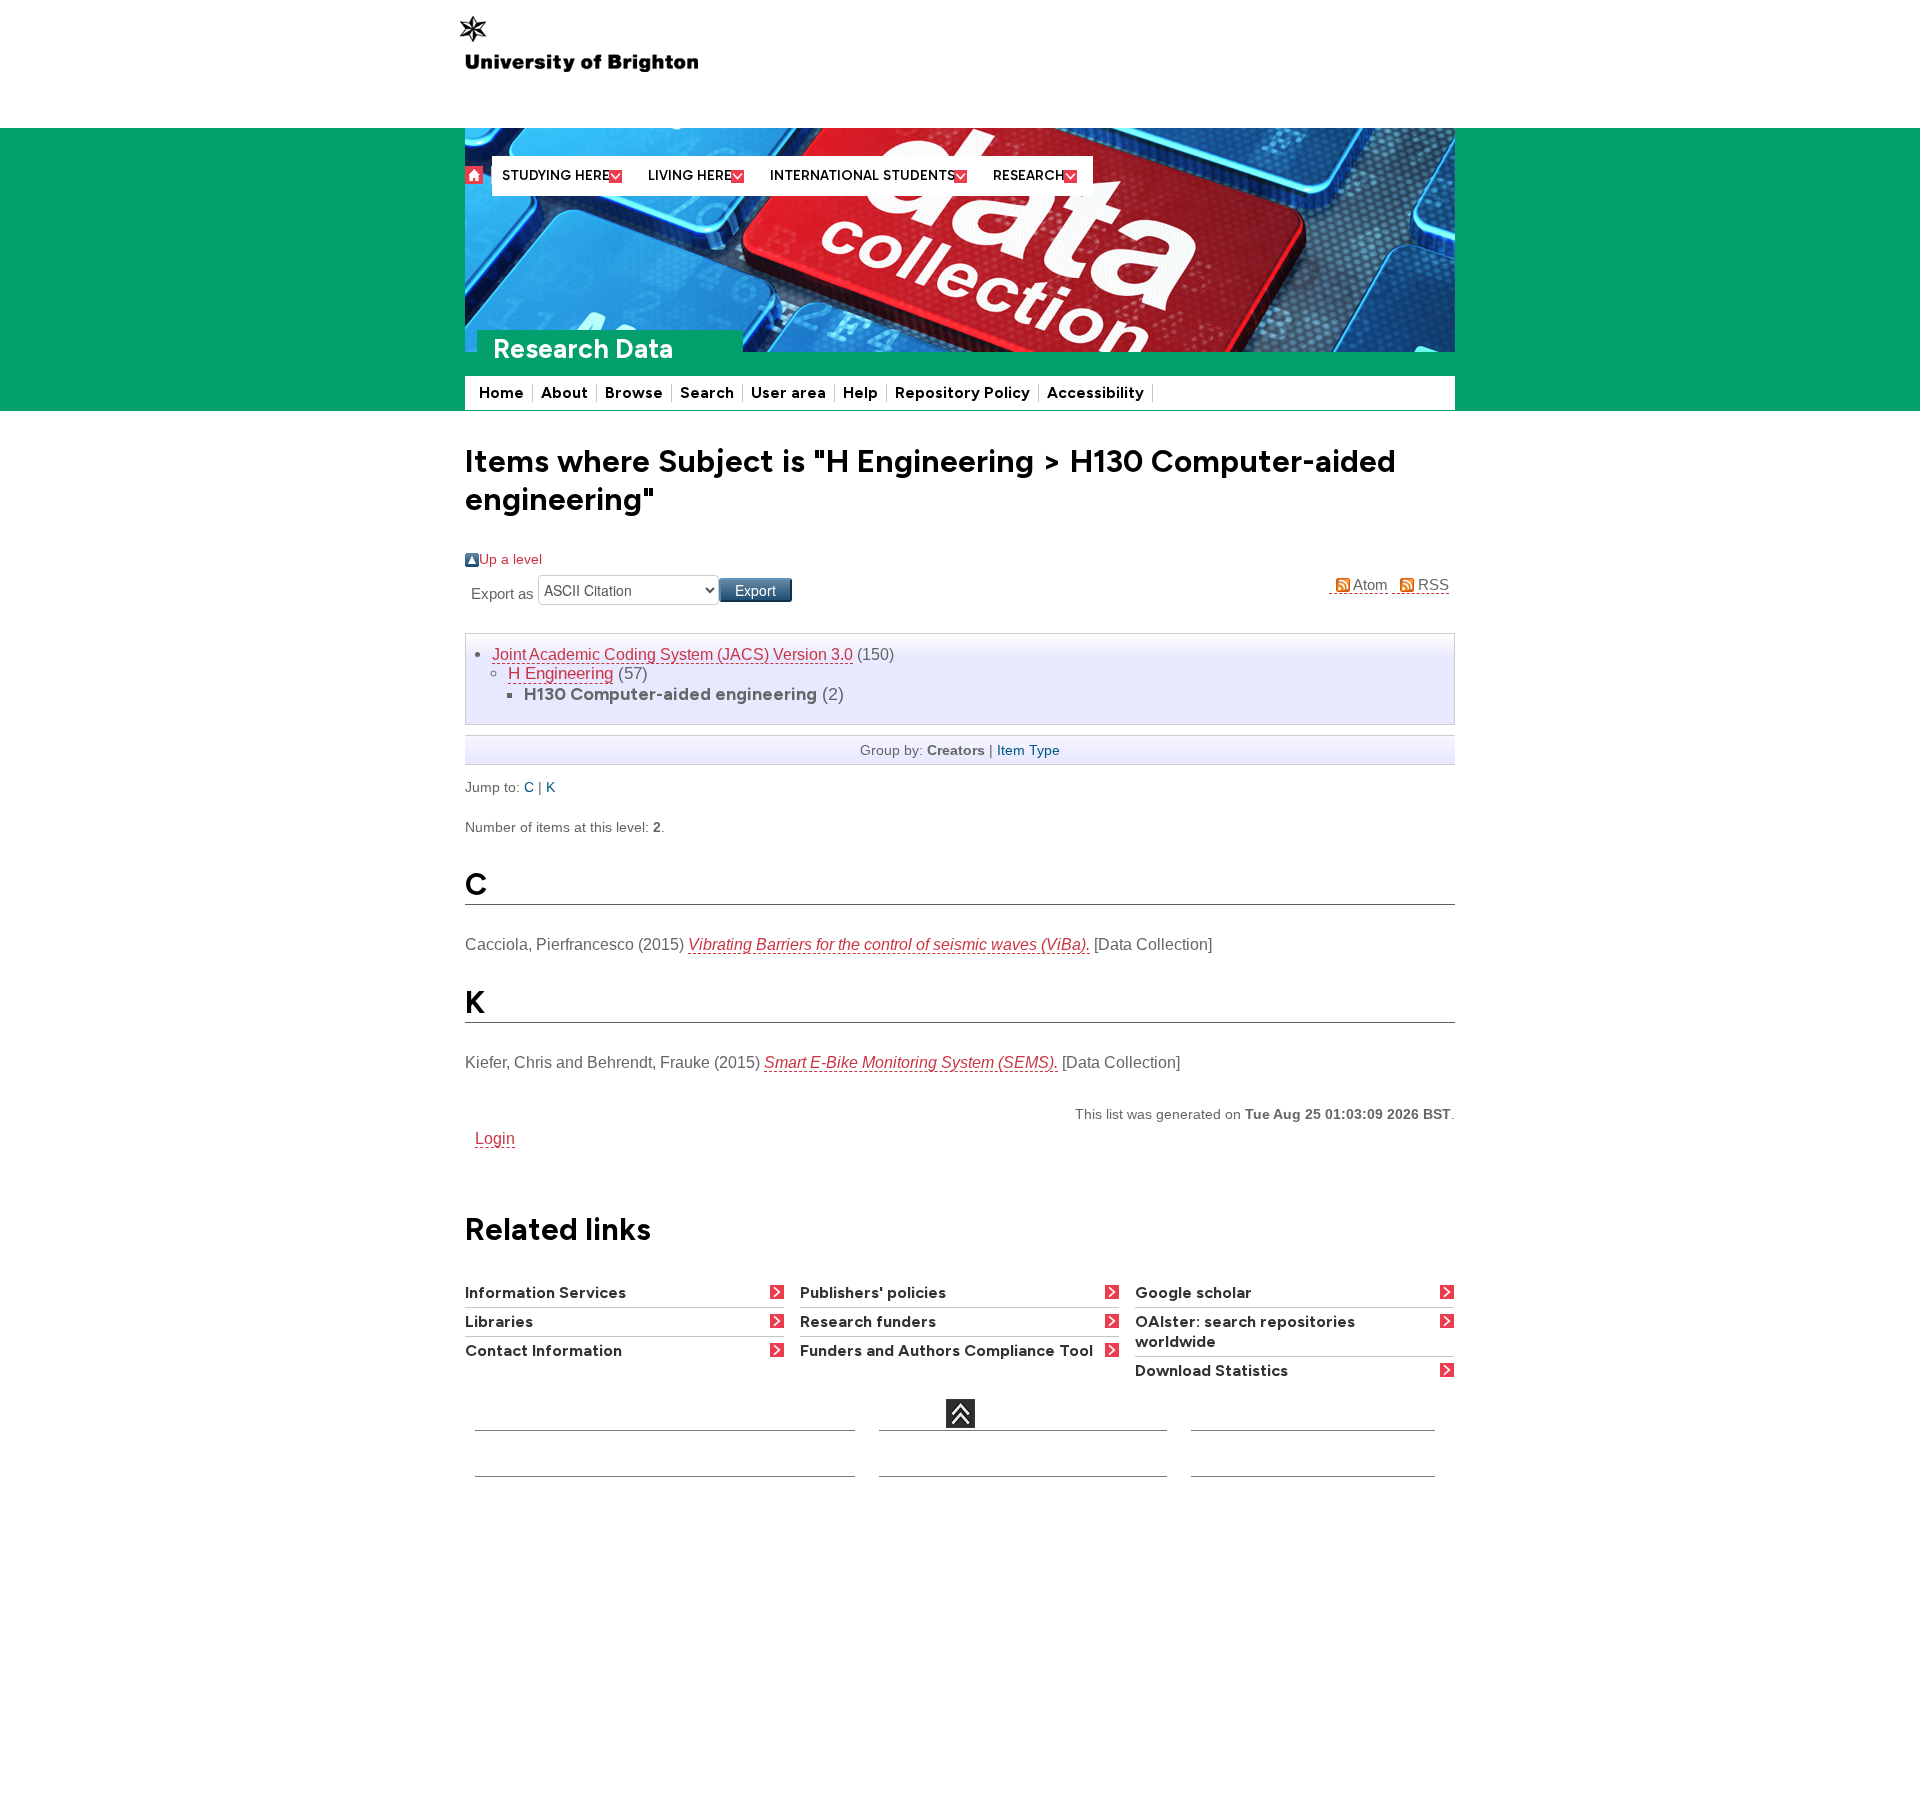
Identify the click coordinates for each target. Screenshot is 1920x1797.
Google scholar (1193, 1292)
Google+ (574, 1687)
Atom (1369, 584)
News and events (1094, 1612)
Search (707, 393)
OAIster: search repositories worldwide (1245, 1331)
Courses (911, 1535)
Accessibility (1095, 393)
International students (862, 175)
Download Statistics (1211, 1370)
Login (495, 1138)
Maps (1054, 1586)
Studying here (556, 175)
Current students (1251, 1527)
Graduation (1074, 1657)
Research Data (583, 349)
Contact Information (543, 1350)
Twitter (500, 1687)
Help (860, 393)
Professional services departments (749, 1590)
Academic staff (933, 1560)
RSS (1431, 584)
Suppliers (1227, 1700)
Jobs (898, 1657)
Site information (1090, 1683)
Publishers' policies (873, 1292)
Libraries (499, 1321)
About (564, 393)
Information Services (545, 1292)
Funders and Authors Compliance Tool (946, 1350)
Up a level (510, 559)
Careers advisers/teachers (1286, 1578)
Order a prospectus (920, 1622)
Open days (919, 1586)
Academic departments (754, 1535)
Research (1029, 175)
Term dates (1074, 1560)
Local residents (1247, 1726)
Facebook (605, 1667)
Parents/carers (1244, 1604)
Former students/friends (1276, 1675)
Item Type (1028, 750)
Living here (690, 175)
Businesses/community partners (1304, 1629)
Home (501, 393)
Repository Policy (962, 393)
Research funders (868, 1321)
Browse (634, 393)
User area (788, 393)
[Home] (478, 175)
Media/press (1236, 1552)
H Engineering (560, 673)
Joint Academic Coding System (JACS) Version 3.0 (672, 654)
